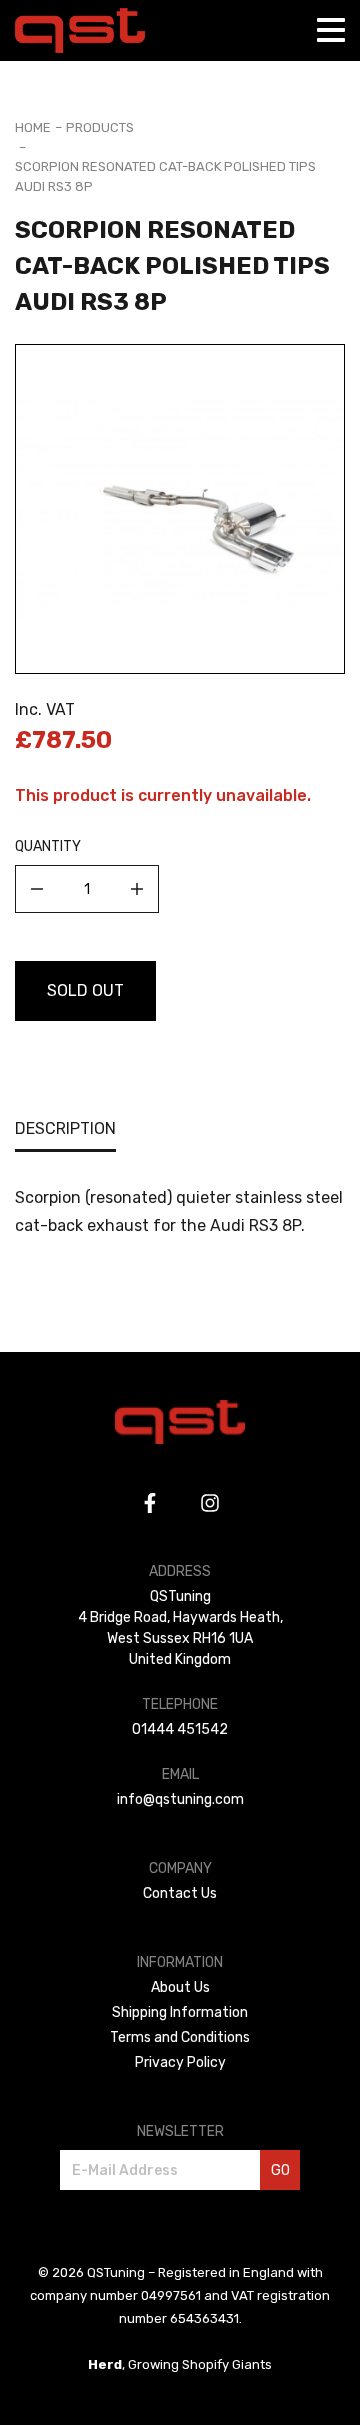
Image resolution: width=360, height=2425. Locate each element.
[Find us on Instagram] (210, 1503)
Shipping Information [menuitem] (180, 2012)
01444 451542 (180, 1729)
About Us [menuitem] (180, 1987)
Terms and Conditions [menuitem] (180, 2037)
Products (100, 127)
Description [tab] (65, 1128)
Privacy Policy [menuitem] (180, 2062)
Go (280, 2170)
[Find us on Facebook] (150, 1503)
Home (33, 127)
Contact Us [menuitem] (180, 1893)
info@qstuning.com (180, 1799)
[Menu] (331, 30)
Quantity (48, 846)
